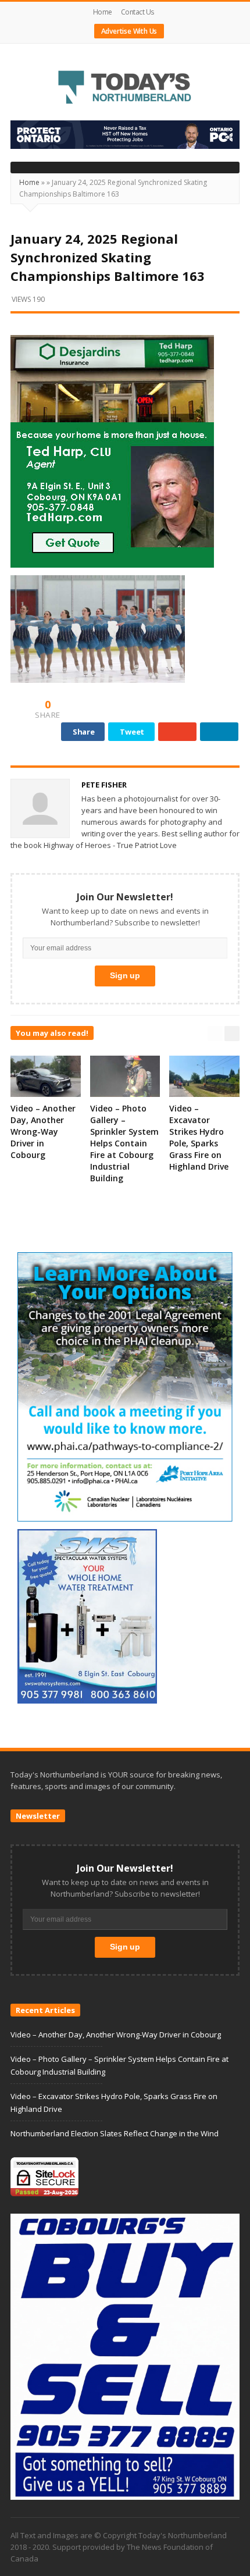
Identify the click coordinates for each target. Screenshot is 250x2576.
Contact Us (137, 12)
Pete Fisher (104, 785)
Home (103, 12)
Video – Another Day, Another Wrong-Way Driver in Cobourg (43, 1132)
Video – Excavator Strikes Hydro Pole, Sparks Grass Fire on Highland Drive (199, 1137)
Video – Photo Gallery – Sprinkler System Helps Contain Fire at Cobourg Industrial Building (124, 1143)
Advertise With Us (129, 31)
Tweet (132, 732)
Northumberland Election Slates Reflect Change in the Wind (115, 2133)
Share (84, 732)
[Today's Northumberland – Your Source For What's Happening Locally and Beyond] (125, 88)
